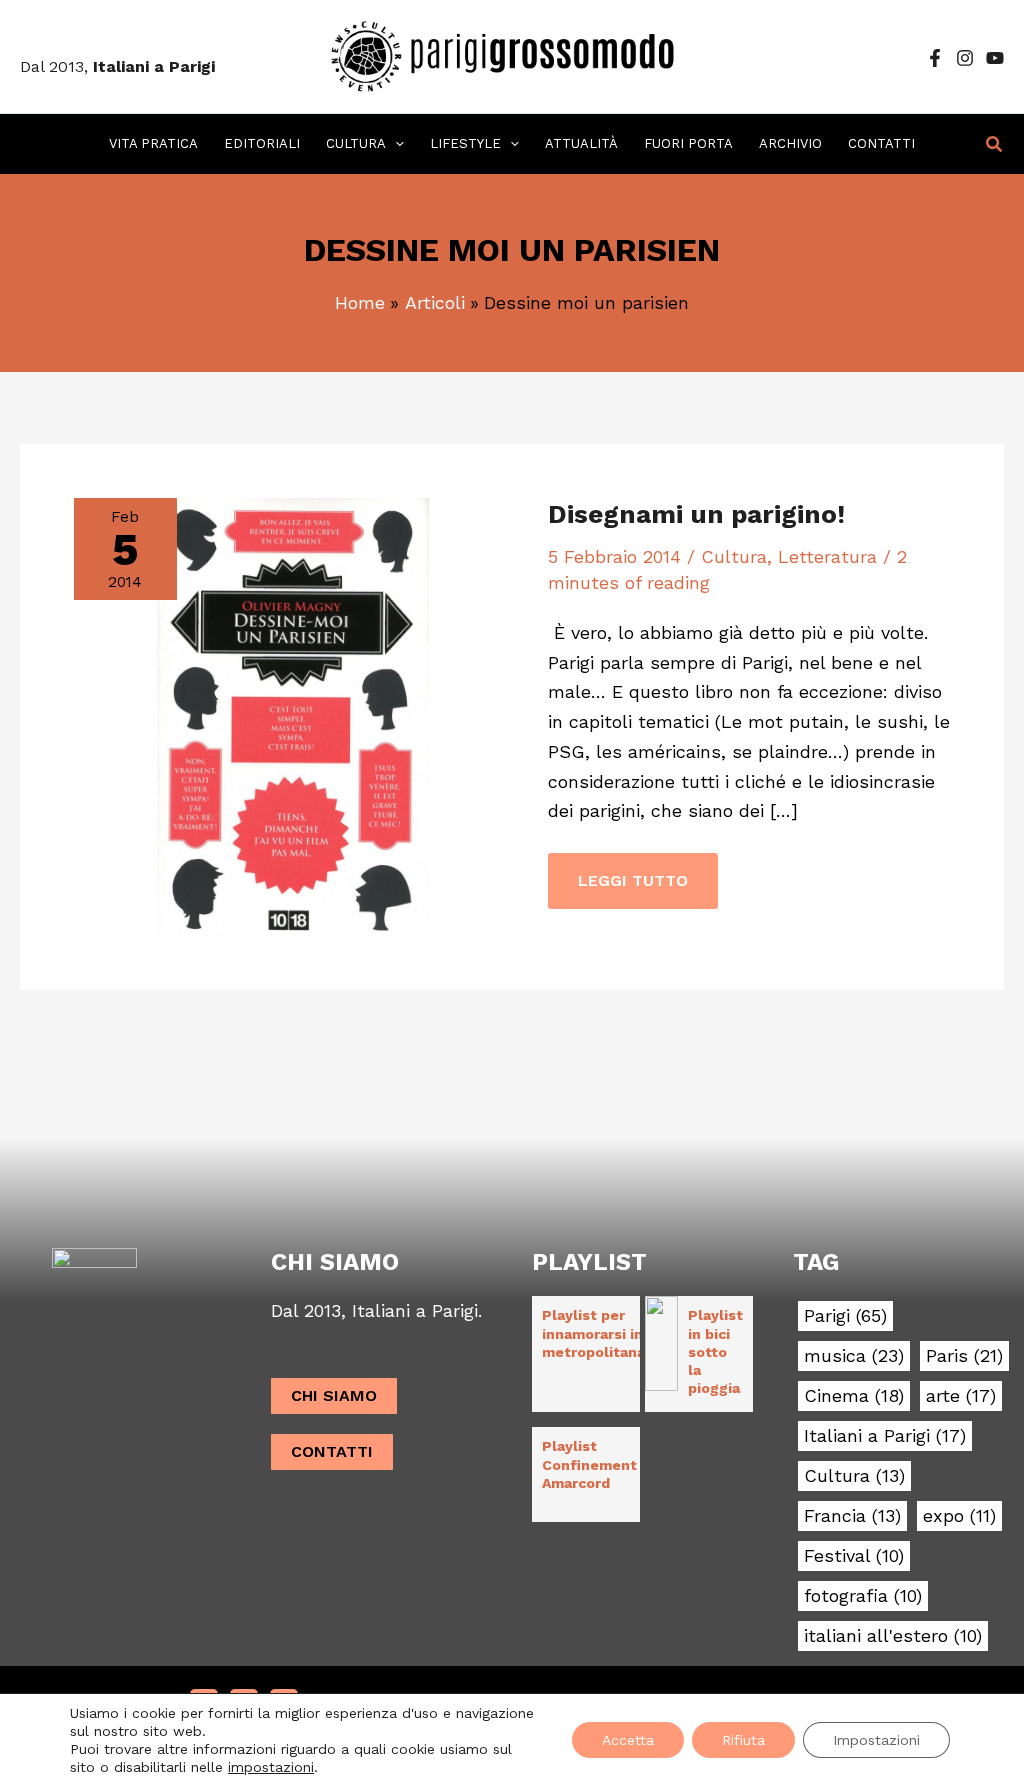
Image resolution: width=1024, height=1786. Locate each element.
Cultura (734, 556)
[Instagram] (965, 58)
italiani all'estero (893, 1636)
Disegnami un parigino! (696, 514)
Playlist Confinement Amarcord (589, 1464)
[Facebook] (935, 58)
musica (854, 1356)
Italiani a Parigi (885, 1436)
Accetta (628, 1740)
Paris (964, 1356)
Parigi (845, 1316)
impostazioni (271, 1767)
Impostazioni (876, 1740)
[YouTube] (995, 58)
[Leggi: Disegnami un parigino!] (293, 714)
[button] (395, 144)
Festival (854, 1556)
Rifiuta (743, 1740)
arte (961, 1396)
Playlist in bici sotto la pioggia (715, 1351)
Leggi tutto (632, 871)
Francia (852, 1516)
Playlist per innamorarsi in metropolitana (593, 1333)
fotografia (863, 1596)
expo (959, 1516)
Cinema (854, 1396)
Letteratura (827, 556)
